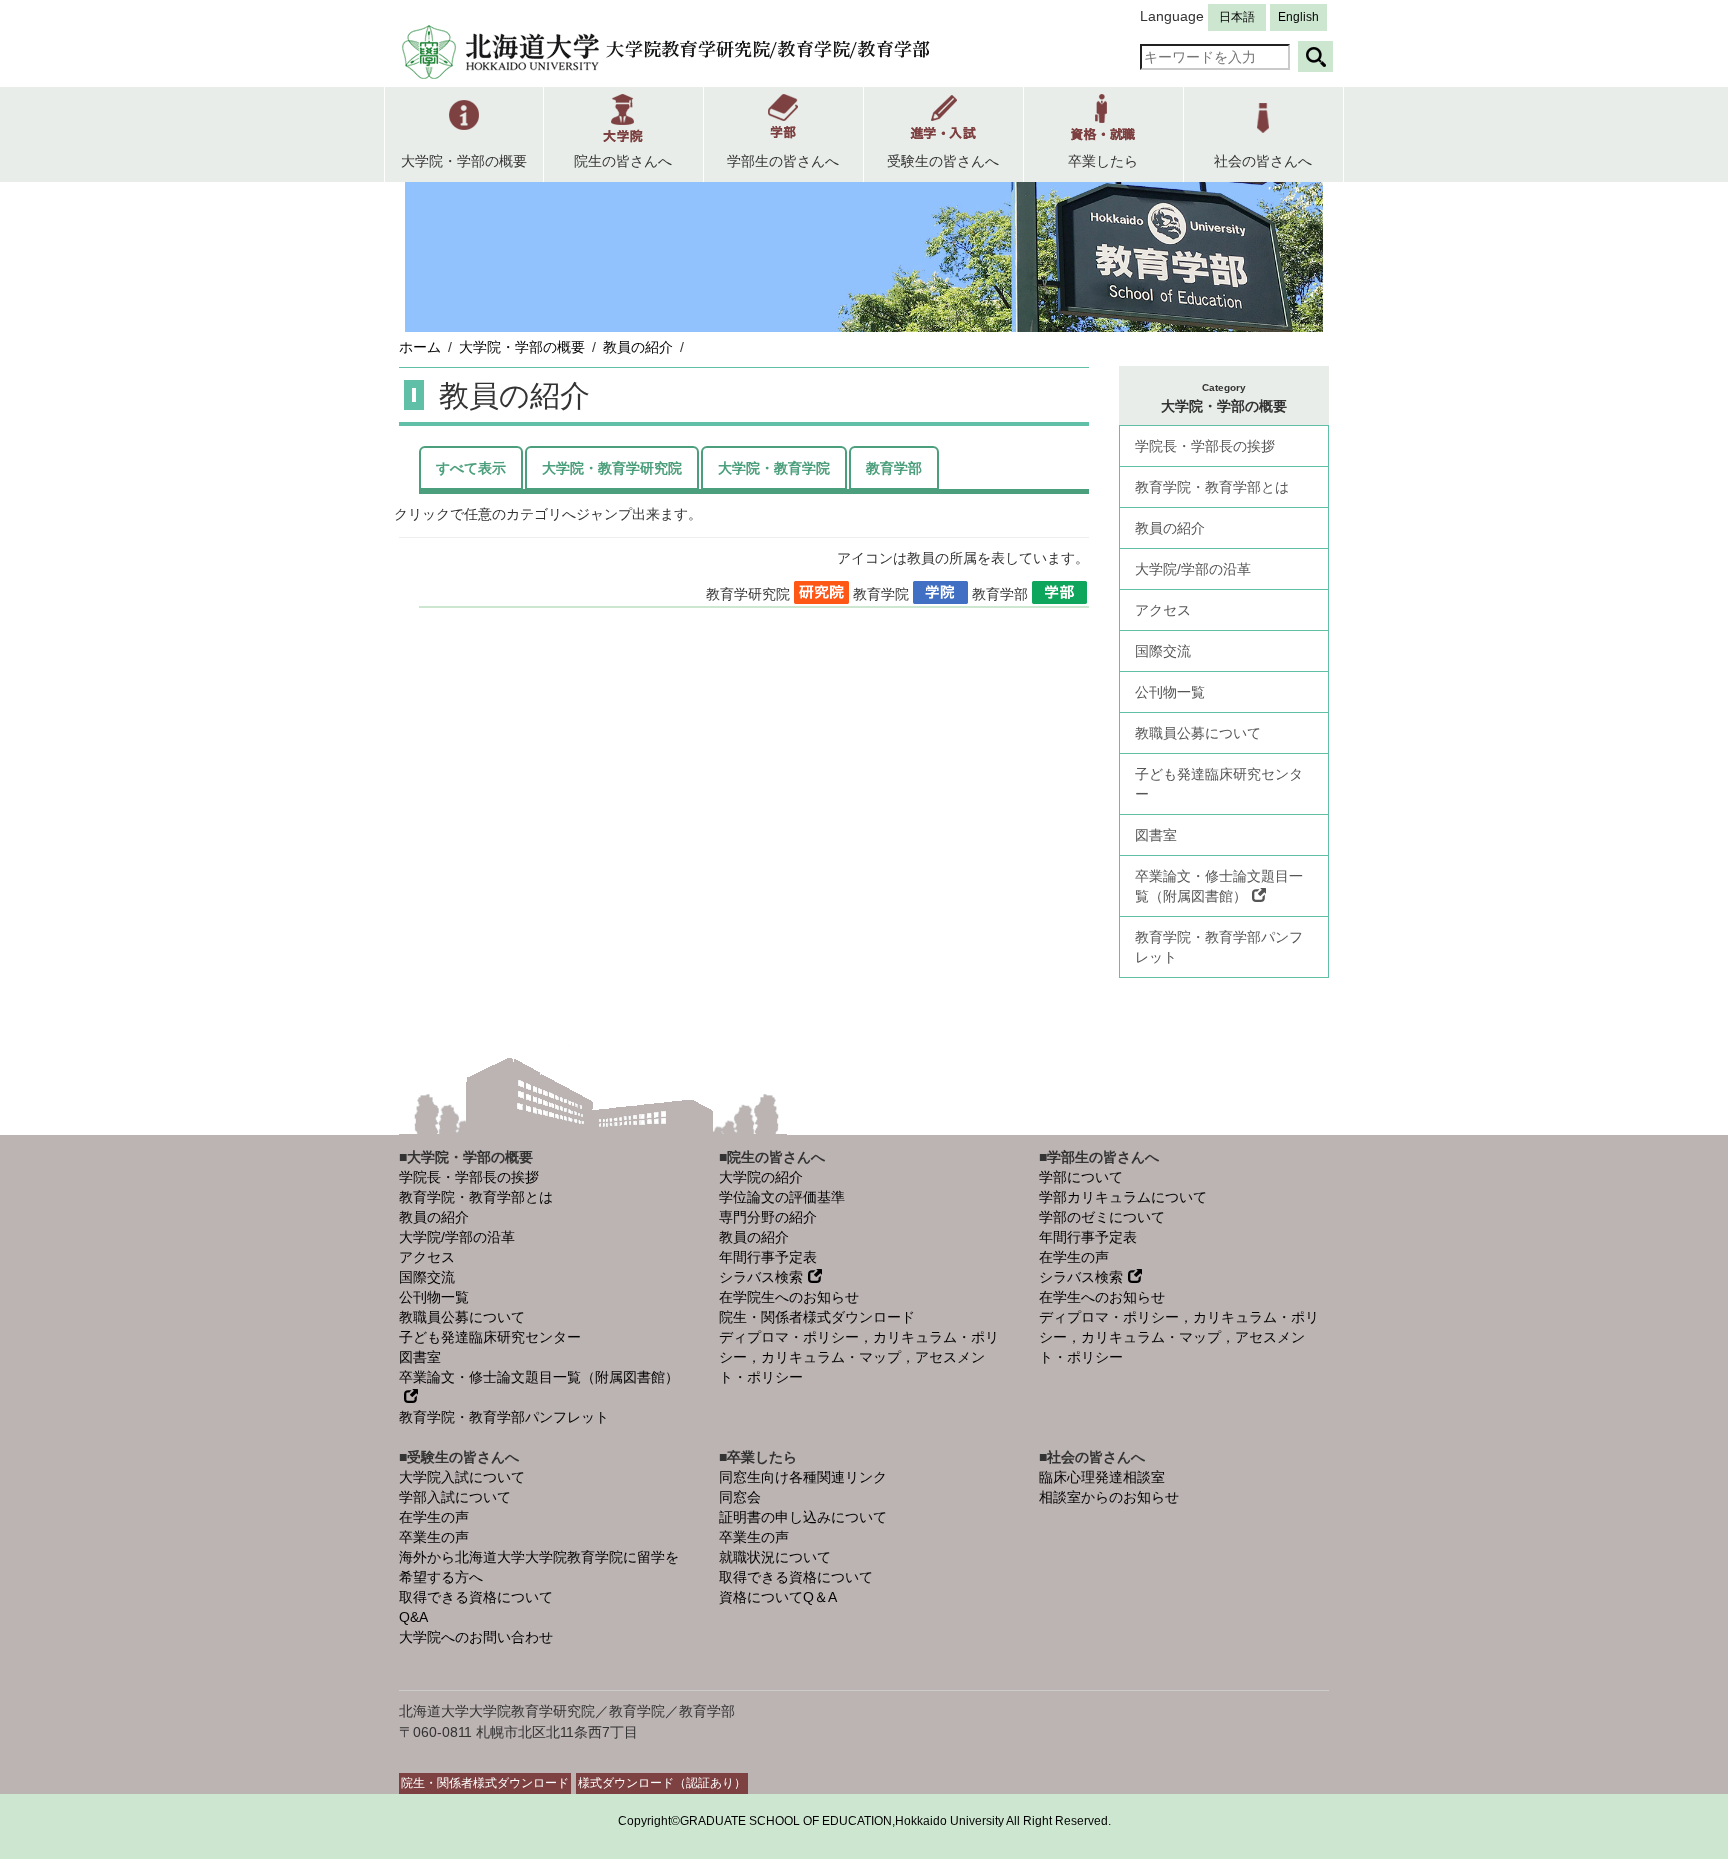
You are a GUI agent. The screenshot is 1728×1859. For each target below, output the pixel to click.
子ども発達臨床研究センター (1219, 784)
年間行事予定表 (768, 1257)
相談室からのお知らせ (1109, 1497)
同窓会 (740, 1497)
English (1298, 17)
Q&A (413, 1617)
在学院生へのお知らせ (789, 1297)
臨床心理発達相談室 (1102, 1477)
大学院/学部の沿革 (1193, 569)
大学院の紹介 (761, 1177)
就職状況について (775, 1557)
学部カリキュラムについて (1123, 1197)
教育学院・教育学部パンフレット (1219, 947)
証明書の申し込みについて (803, 1517)
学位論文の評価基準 (782, 1197)
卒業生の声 (434, 1537)
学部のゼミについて (1102, 1217)
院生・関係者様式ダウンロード (817, 1317)
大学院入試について (462, 1477)
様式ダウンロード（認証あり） (662, 1783)
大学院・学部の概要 (522, 347)
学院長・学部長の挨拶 (1205, 446)
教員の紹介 (638, 347)
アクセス (1163, 610)
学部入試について (455, 1497)
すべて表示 (471, 468)
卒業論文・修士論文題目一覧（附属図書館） (1219, 886)
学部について (1081, 1177)
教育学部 (894, 468)
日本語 (1237, 17)
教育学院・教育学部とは (1212, 487)
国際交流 (1163, 651)
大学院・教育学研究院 (612, 468)
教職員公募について (1198, 733)
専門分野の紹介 (768, 1217)
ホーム (420, 347)
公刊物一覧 (1170, 692)
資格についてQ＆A (778, 1597)
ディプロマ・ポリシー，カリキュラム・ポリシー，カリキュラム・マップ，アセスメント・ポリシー (859, 1357)
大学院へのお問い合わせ (476, 1637)
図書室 (1156, 835)
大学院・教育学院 (774, 468)
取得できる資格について (476, 1597)
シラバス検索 (761, 1277)
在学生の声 (1074, 1257)
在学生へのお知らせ (1102, 1297)
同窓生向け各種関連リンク (803, 1477)
